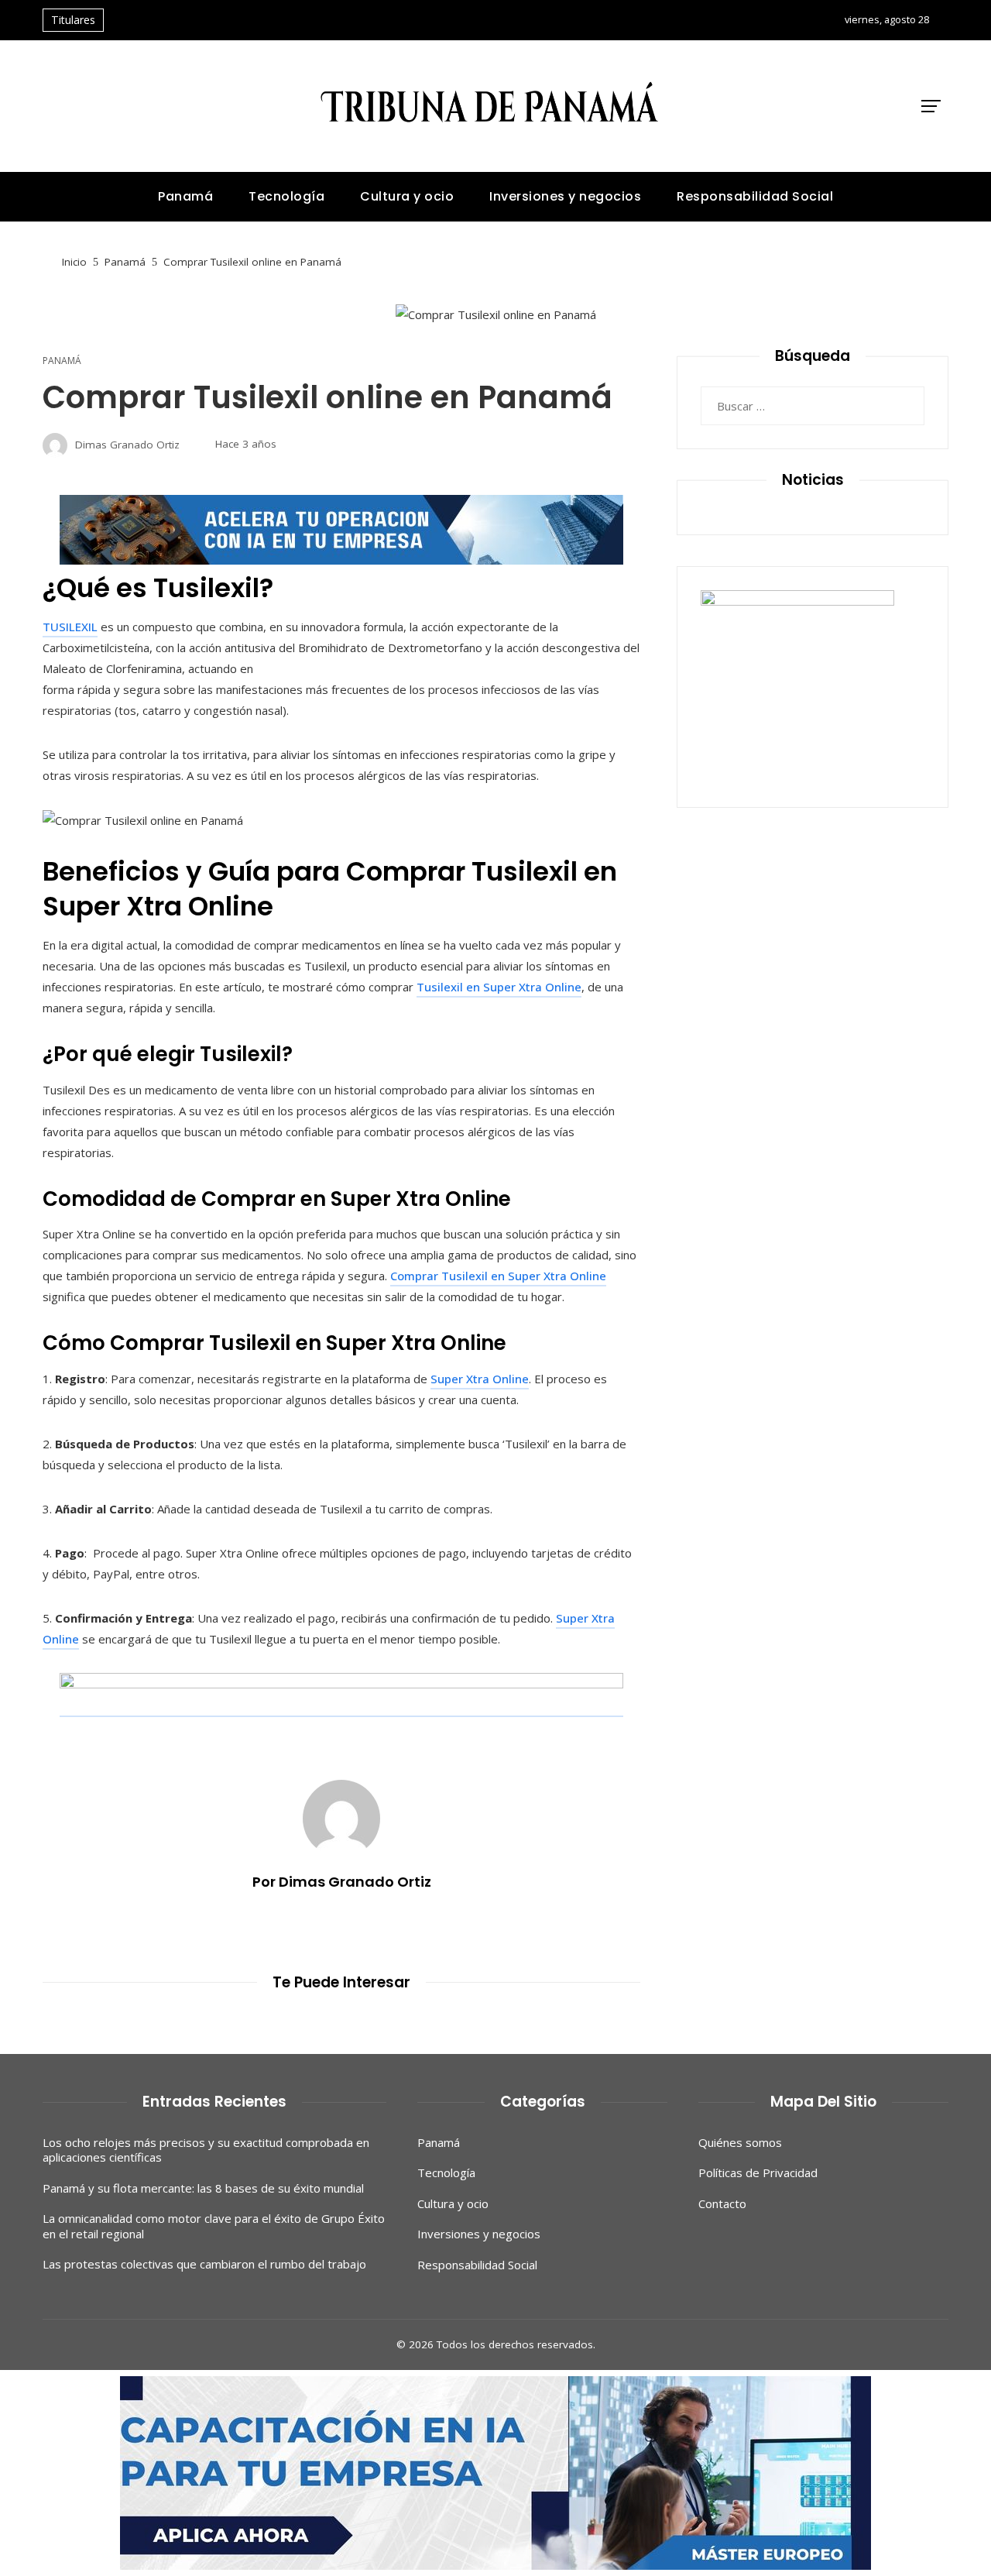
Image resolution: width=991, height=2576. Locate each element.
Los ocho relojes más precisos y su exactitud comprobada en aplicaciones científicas (206, 2150)
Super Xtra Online (480, 1379)
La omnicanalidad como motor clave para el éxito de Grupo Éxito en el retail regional (214, 2226)
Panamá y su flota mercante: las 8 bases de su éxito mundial (203, 2188)
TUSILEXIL (70, 627)
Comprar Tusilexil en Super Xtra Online (498, 1276)
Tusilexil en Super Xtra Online (499, 987)
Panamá (62, 361)
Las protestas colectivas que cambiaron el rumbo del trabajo (204, 2264)
